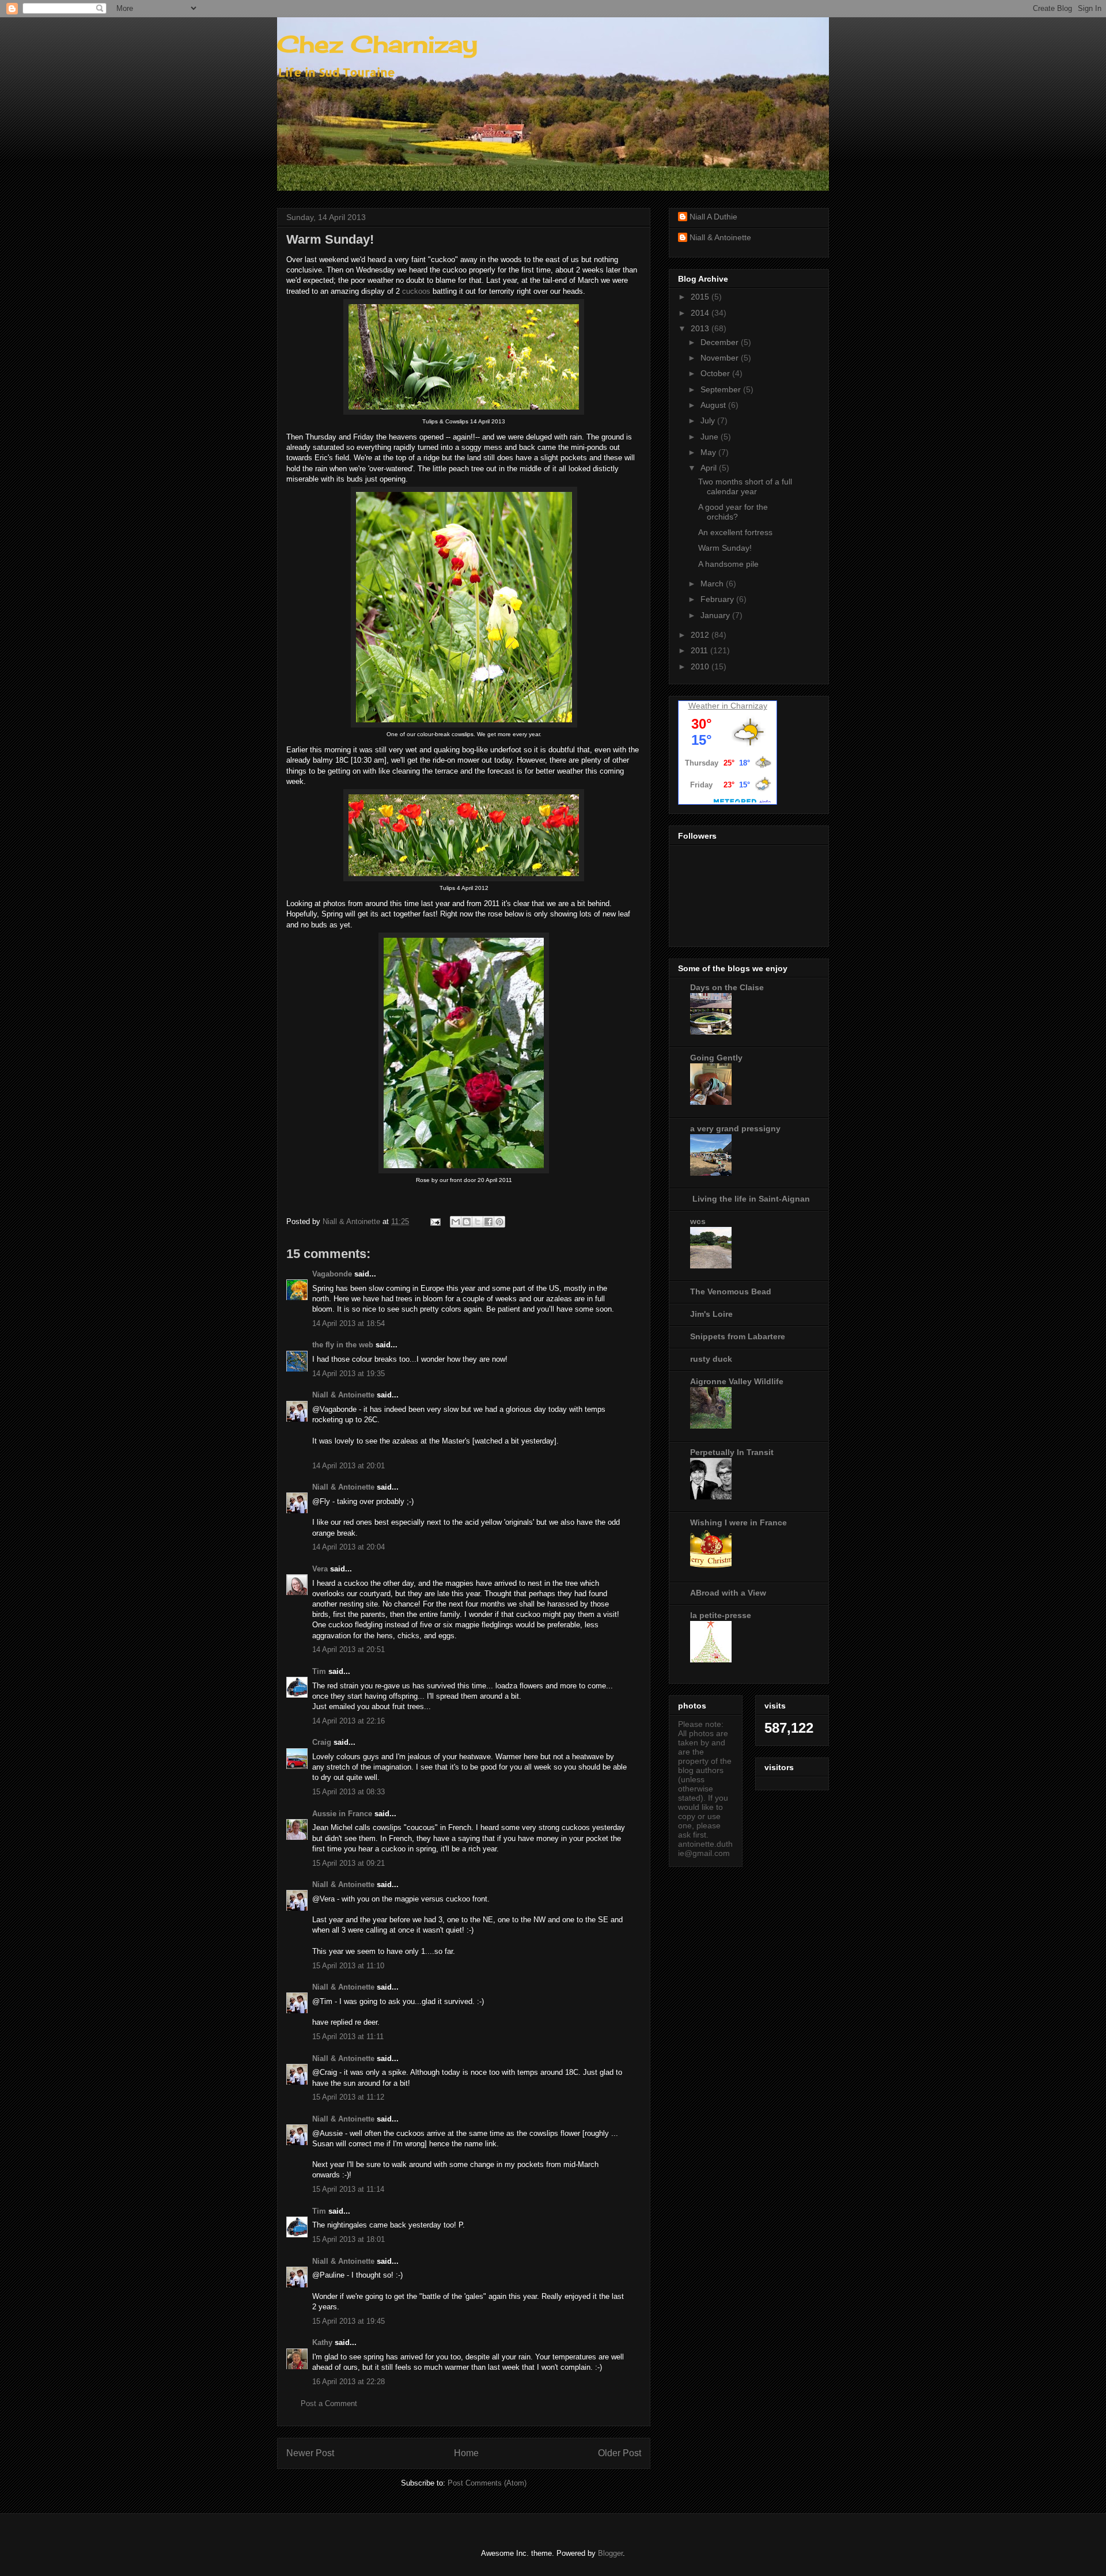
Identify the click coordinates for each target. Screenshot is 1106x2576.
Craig (322, 1742)
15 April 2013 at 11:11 (348, 2037)
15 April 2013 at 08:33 (349, 1792)
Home (466, 2453)
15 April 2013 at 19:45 (349, 2321)
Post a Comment (329, 2403)
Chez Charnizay (377, 44)
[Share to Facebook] (488, 1222)
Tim (319, 1671)
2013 (701, 328)
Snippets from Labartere (738, 1336)
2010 (701, 666)
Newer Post (310, 2453)
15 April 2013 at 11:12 (348, 2097)
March (713, 584)
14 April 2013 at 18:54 (349, 1323)
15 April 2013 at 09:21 (349, 1863)
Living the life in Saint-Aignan (750, 1199)
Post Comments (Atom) (487, 2483)
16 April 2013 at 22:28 (349, 2382)
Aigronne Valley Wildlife (737, 1381)
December (721, 342)
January (716, 615)
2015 (701, 297)
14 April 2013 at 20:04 (349, 1547)
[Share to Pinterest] (499, 1222)
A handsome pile (728, 564)
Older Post (620, 2453)
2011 (700, 650)
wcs (698, 1221)
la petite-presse (721, 1615)
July (709, 421)
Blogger (610, 2553)
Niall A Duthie (713, 217)
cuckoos (416, 291)
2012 (701, 635)
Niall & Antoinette (343, 1395)
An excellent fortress (735, 532)
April (710, 468)
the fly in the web (343, 1345)
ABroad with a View (728, 1593)
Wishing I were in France (738, 1522)
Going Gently (716, 1058)
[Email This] (456, 1222)
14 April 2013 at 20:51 (349, 1649)
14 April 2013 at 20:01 (349, 1466)
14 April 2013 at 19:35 (349, 1374)
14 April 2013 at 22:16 (349, 1721)
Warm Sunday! (725, 548)
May (709, 452)
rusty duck (711, 1359)
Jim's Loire (711, 1314)
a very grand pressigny (735, 1128)
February (718, 599)
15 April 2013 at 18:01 (349, 2239)
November (721, 358)
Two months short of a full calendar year (745, 486)
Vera (320, 1569)
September (722, 389)
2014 (701, 313)
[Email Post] (435, 1221)
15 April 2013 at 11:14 (348, 2189)
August (714, 405)
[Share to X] (478, 1222)
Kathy (322, 2342)
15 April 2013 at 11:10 (348, 1966)
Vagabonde (332, 1274)
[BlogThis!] (467, 1222)
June (711, 437)
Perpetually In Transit (732, 1452)
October (716, 373)
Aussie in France (342, 1814)
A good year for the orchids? (733, 512)
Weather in (708, 706)
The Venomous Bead (731, 1291)
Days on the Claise (727, 987)
